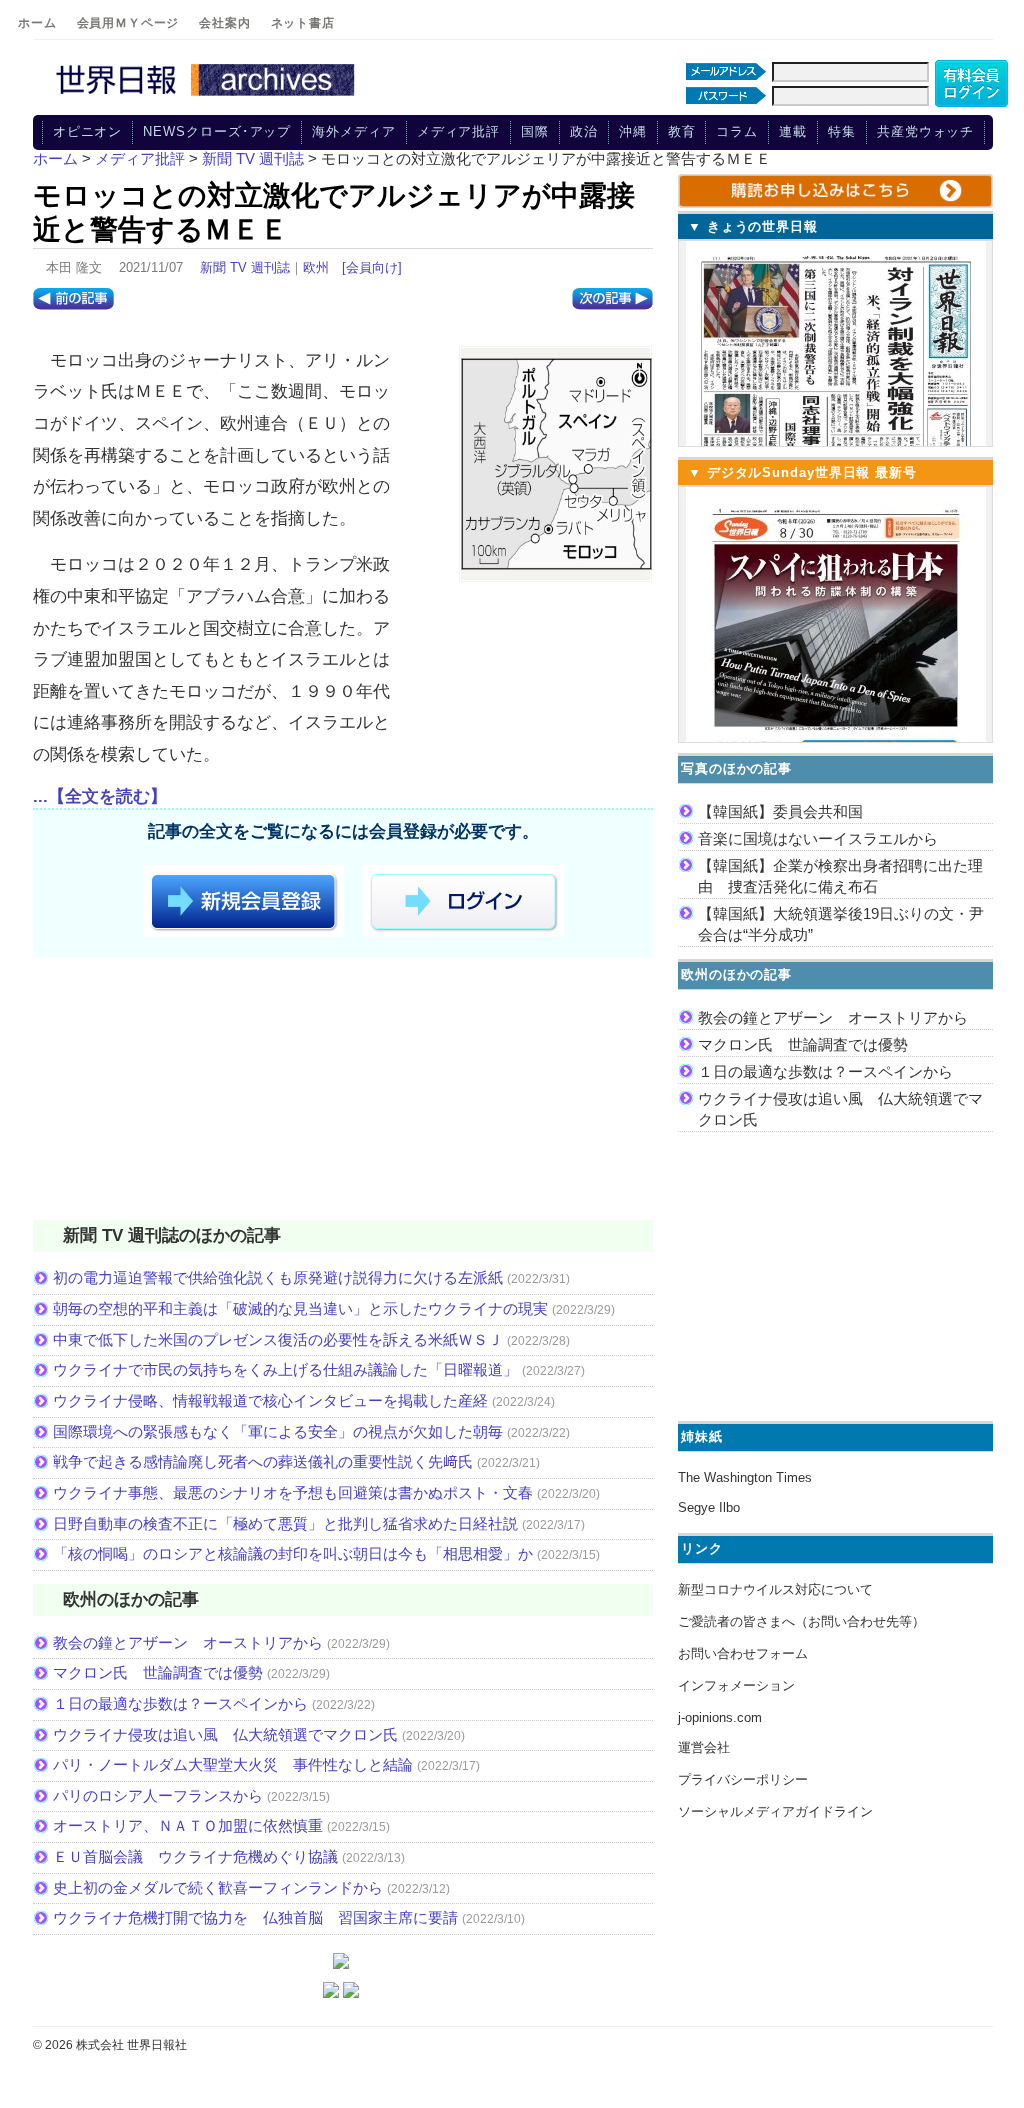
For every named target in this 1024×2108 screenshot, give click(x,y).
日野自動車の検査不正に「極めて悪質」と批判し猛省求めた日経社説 (285, 1523)
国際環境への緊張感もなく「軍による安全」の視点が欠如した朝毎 (278, 1431)
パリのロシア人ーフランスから (158, 1795)
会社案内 (224, 23)
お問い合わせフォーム (743, 1653)
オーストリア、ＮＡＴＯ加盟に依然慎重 (188, 1825)
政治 (584, 131)
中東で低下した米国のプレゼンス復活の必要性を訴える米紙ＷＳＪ (278, 1339)
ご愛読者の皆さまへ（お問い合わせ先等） (801, 1621)
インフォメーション (736, 1685)
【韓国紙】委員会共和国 (780, 811)
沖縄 (633, 131)
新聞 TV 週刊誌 (245, 267)
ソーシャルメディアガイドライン (775, 1811)
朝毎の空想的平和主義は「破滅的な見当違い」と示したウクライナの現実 (300, 1308)
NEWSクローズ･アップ (217, 131)
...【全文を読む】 (100, 796)
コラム (737, 131)
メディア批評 (458, 131)
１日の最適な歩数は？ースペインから (180, 1703)
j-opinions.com (720, 1717)
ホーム (37, 23)
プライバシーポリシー (743, 1779)
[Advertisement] (343, 1092)
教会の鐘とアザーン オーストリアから (188, 1642)
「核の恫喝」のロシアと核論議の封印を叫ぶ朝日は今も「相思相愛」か (293, 1553)
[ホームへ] (208, 97)
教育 (682, 131)
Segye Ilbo (709, 1507)
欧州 (316, 267)
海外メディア (353, 131)
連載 (793, 131)
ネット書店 (303, 23)
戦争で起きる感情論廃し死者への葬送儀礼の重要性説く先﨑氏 (263, 1461)
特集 (842, 131)
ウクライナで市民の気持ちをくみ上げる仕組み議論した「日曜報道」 (285, 1369)
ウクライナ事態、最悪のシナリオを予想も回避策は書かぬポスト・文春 (293, 1492)
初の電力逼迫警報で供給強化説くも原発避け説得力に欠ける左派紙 (278, 1277)
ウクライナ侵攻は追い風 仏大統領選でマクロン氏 (225, 1734)
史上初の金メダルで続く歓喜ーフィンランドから (218, 1887)
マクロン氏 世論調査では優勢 (158, 1672)
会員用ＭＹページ (128, 23)
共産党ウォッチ (925, 131)
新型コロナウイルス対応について (775, 1589)
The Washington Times (745, 1477)
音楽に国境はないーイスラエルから (818, 838)
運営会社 (704, 1747)
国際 (535, 131)
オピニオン (88, 131)
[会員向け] (372, 267)
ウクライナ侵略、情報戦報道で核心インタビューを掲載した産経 (270, 1400)
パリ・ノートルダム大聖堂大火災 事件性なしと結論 (233, 1764)
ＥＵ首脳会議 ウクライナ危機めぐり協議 (195, 1856)
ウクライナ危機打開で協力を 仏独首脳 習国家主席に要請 (255, 1917)
